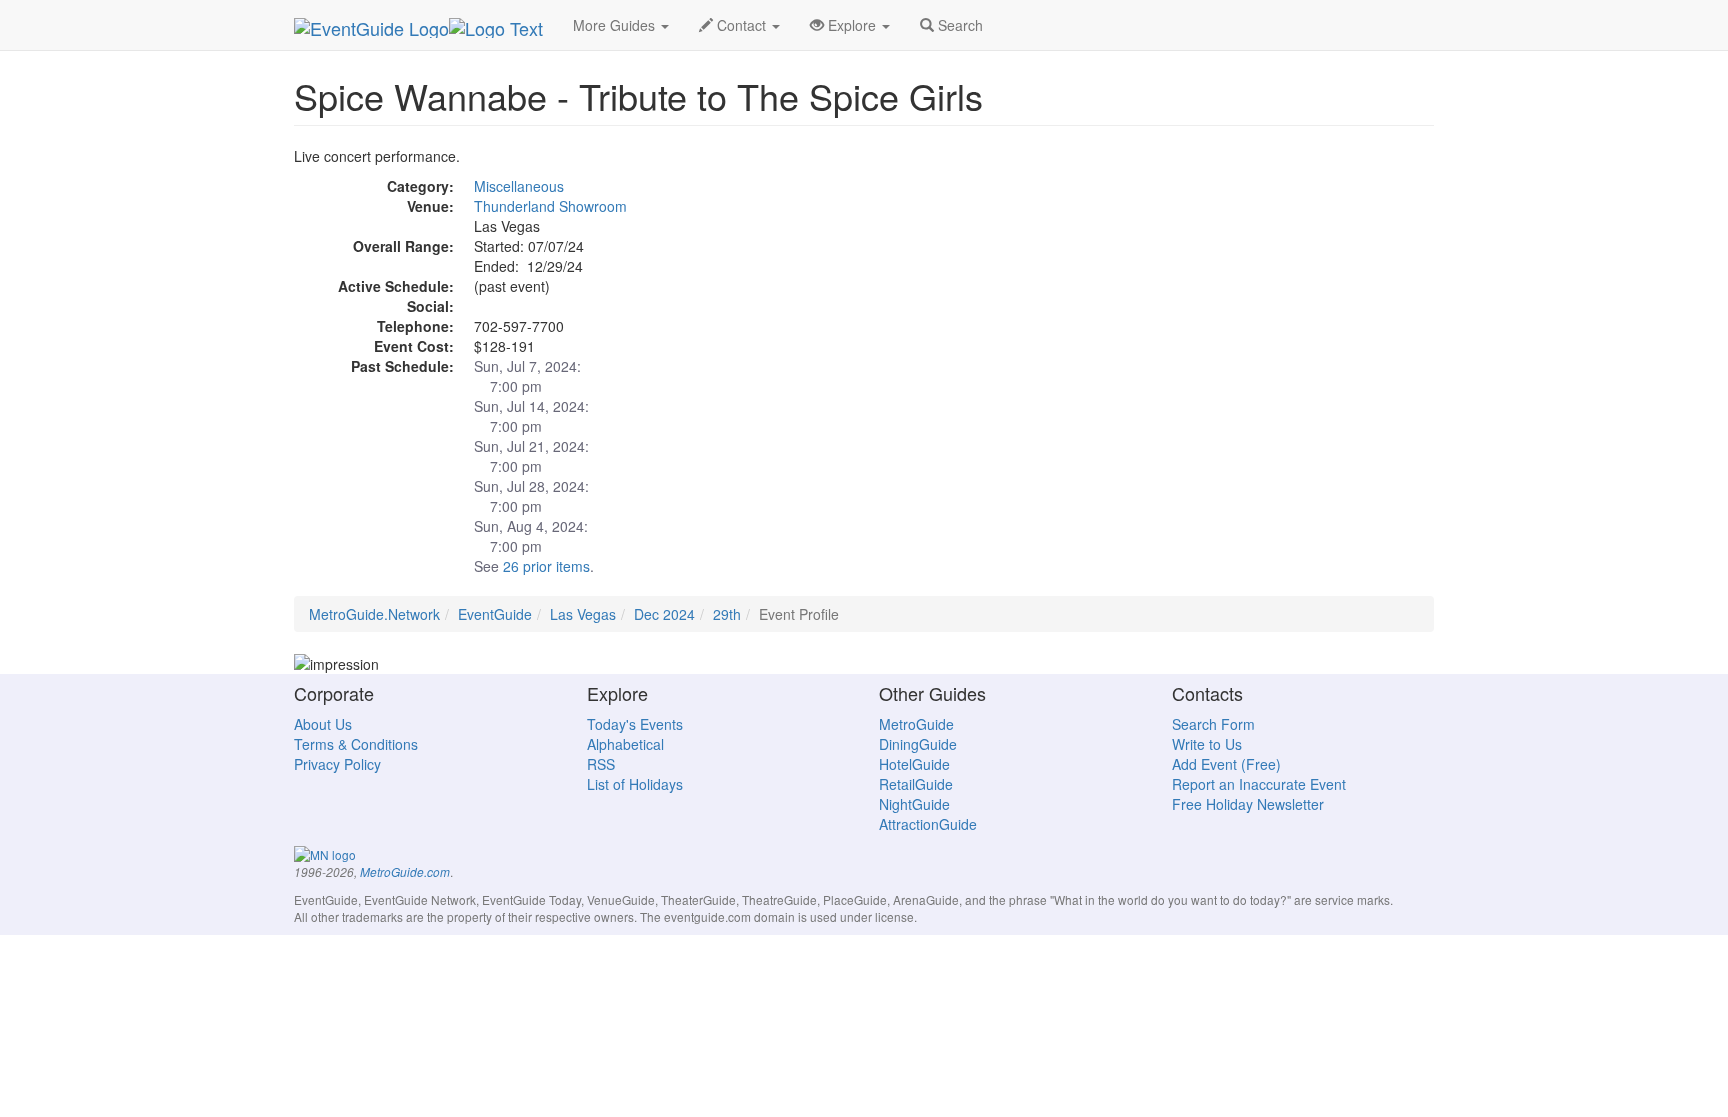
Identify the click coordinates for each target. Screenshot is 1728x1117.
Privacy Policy (337, 764)
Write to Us (1207, 744)
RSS (601, 764)
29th (727, 614)
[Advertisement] (1254, 286)
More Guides (616, 25)
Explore (852, 25)
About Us (323, 724)
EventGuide (495, 614)
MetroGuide (916, 724)
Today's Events (635, 724)
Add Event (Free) (1226, 764)
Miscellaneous (519, 186)
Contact (741, 25)
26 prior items (546, 566)
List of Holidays (635, 784)
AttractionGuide (928, 824)
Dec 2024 (664, 614)
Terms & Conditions (356, 744)
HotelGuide (914, 764)
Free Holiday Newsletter (1248, 804)
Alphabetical (625, 744)
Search (958, 25)
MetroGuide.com (405, 872)
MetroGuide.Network (374, 614)
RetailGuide (916, 784)
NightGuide (914, 804)
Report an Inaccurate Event (1259, 784)
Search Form (1213, 724)
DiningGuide (918, 744)
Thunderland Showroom (550, 206)
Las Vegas (583, 614)
